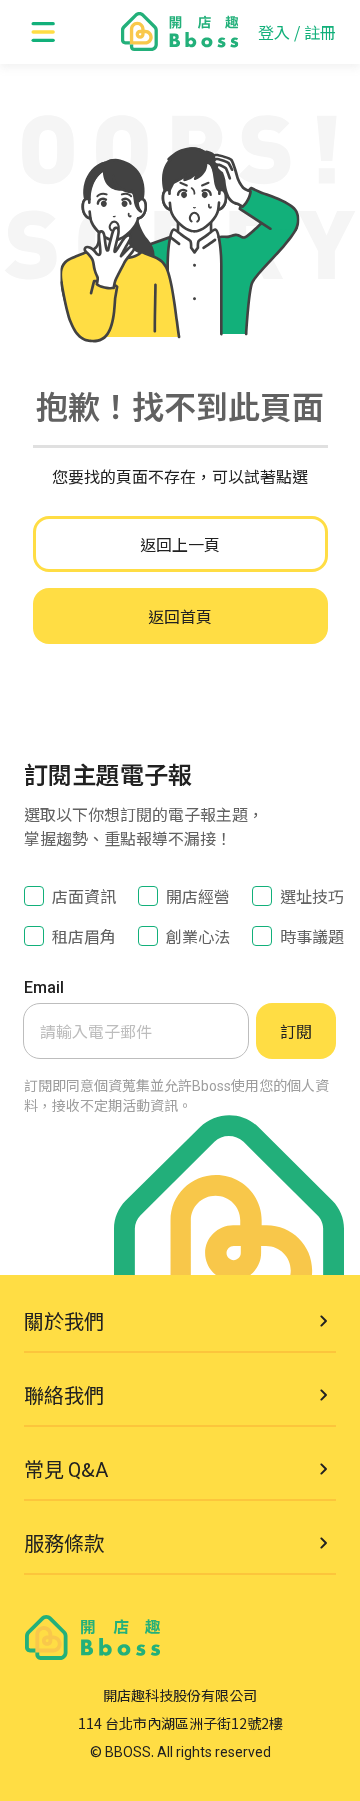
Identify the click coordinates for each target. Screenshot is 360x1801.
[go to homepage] (180, 32)
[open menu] (44, 32)
